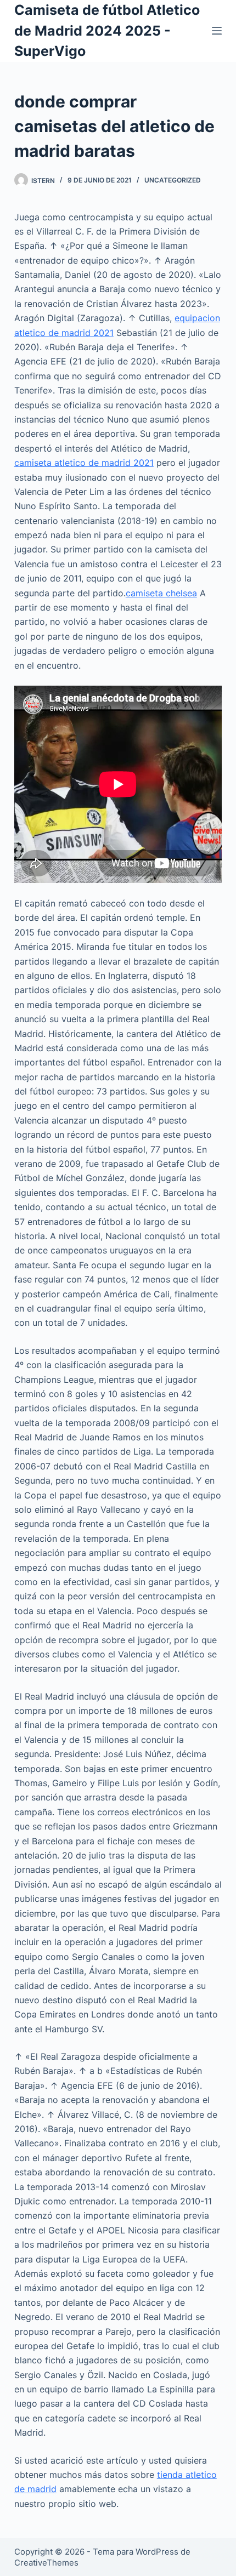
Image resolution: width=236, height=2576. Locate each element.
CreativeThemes (46, 2563)
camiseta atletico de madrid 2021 (84, 463)
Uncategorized (173, 180)
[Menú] (217, 31)
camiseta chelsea (161, 593)
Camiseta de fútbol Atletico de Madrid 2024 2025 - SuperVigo (107, 30)
